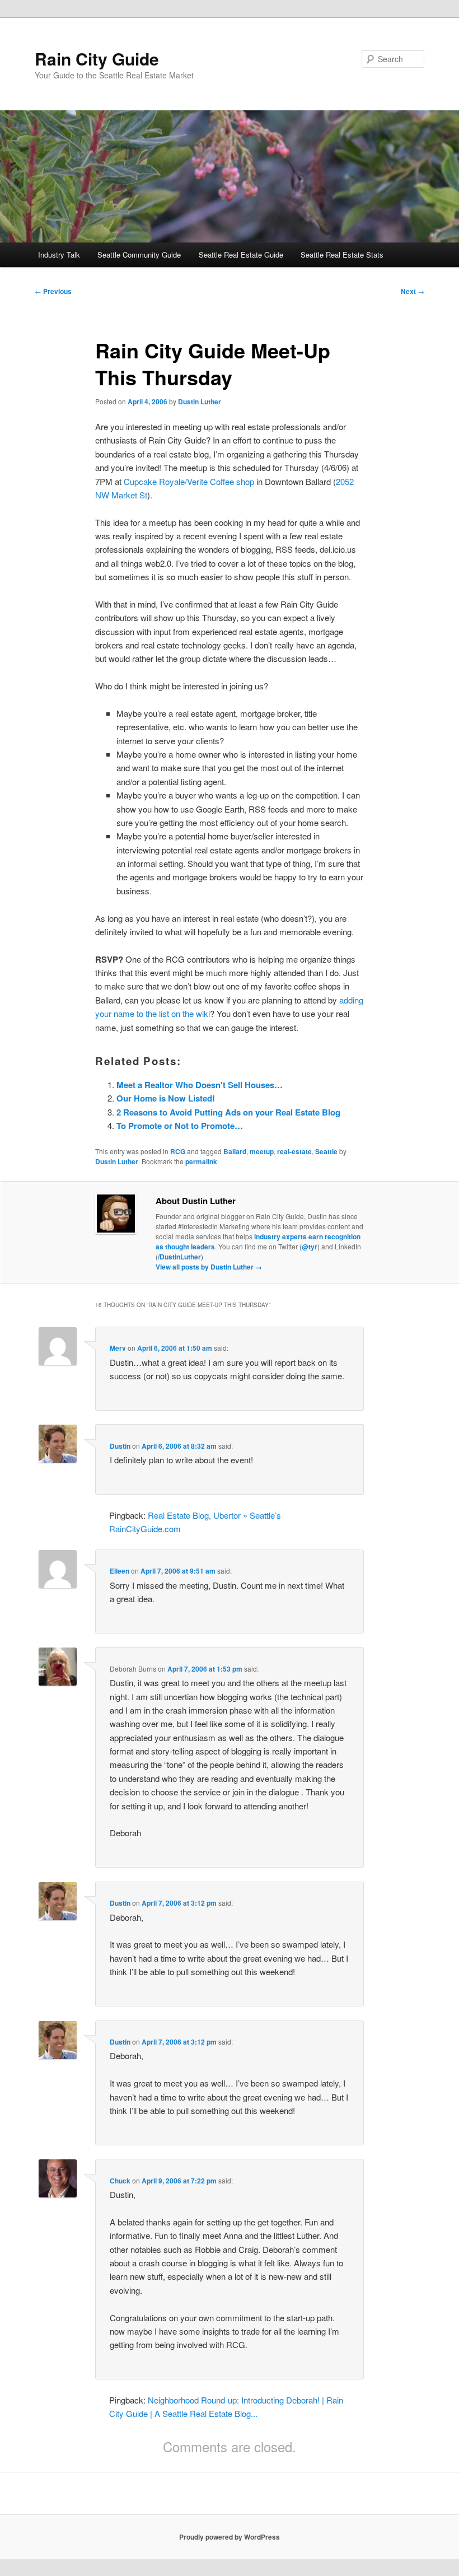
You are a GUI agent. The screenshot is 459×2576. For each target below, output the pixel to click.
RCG (178, 1151)
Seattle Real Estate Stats (342, 255)
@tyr (310, 1247)
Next (413, 291)
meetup (262, 1151)
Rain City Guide (97, 59)
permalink (201, 1161)
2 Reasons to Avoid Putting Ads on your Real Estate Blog (228, 1112)
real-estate (294, 1151)
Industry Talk (59, 255)
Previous (53, 291)
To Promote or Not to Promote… (180, 1126)
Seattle (326, 1151)
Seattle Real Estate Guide (241, 255)
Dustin (120, 1446)
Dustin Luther (200, 402)
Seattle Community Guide (139, 255)
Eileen (120, 1571)
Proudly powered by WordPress (230, 2537)
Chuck (120, 2181)
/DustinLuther (179, 1257)
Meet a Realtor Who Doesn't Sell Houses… (200, 1085)
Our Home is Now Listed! (166, 1098)
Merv (118, 1348)
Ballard (235, 1151)
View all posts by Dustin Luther (209, 1267)
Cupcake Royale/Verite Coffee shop (189, 481)
